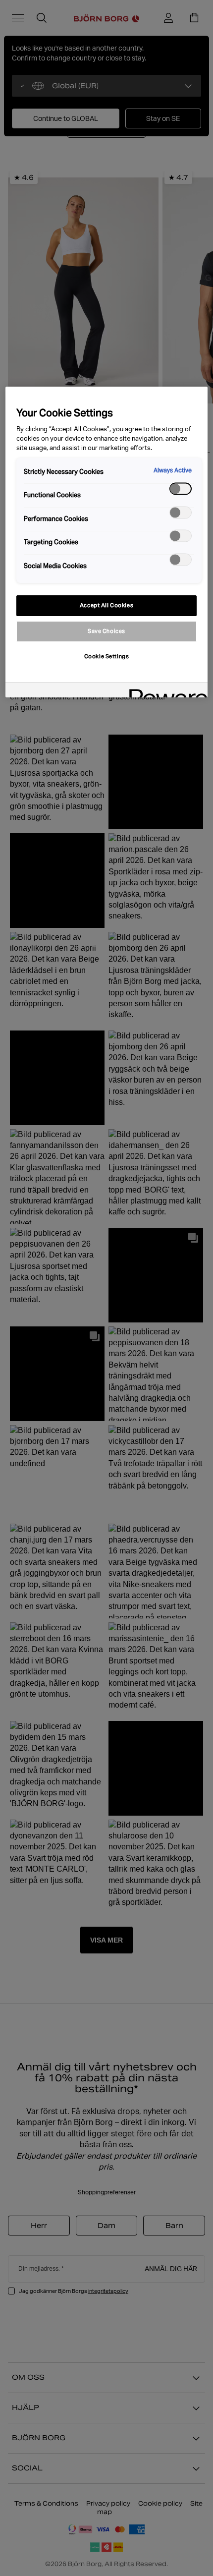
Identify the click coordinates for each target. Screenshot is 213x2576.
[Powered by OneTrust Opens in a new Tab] (165, 691)
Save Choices (106, 631)
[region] (107, 542)
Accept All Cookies (106, 605)
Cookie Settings (107, 656)
